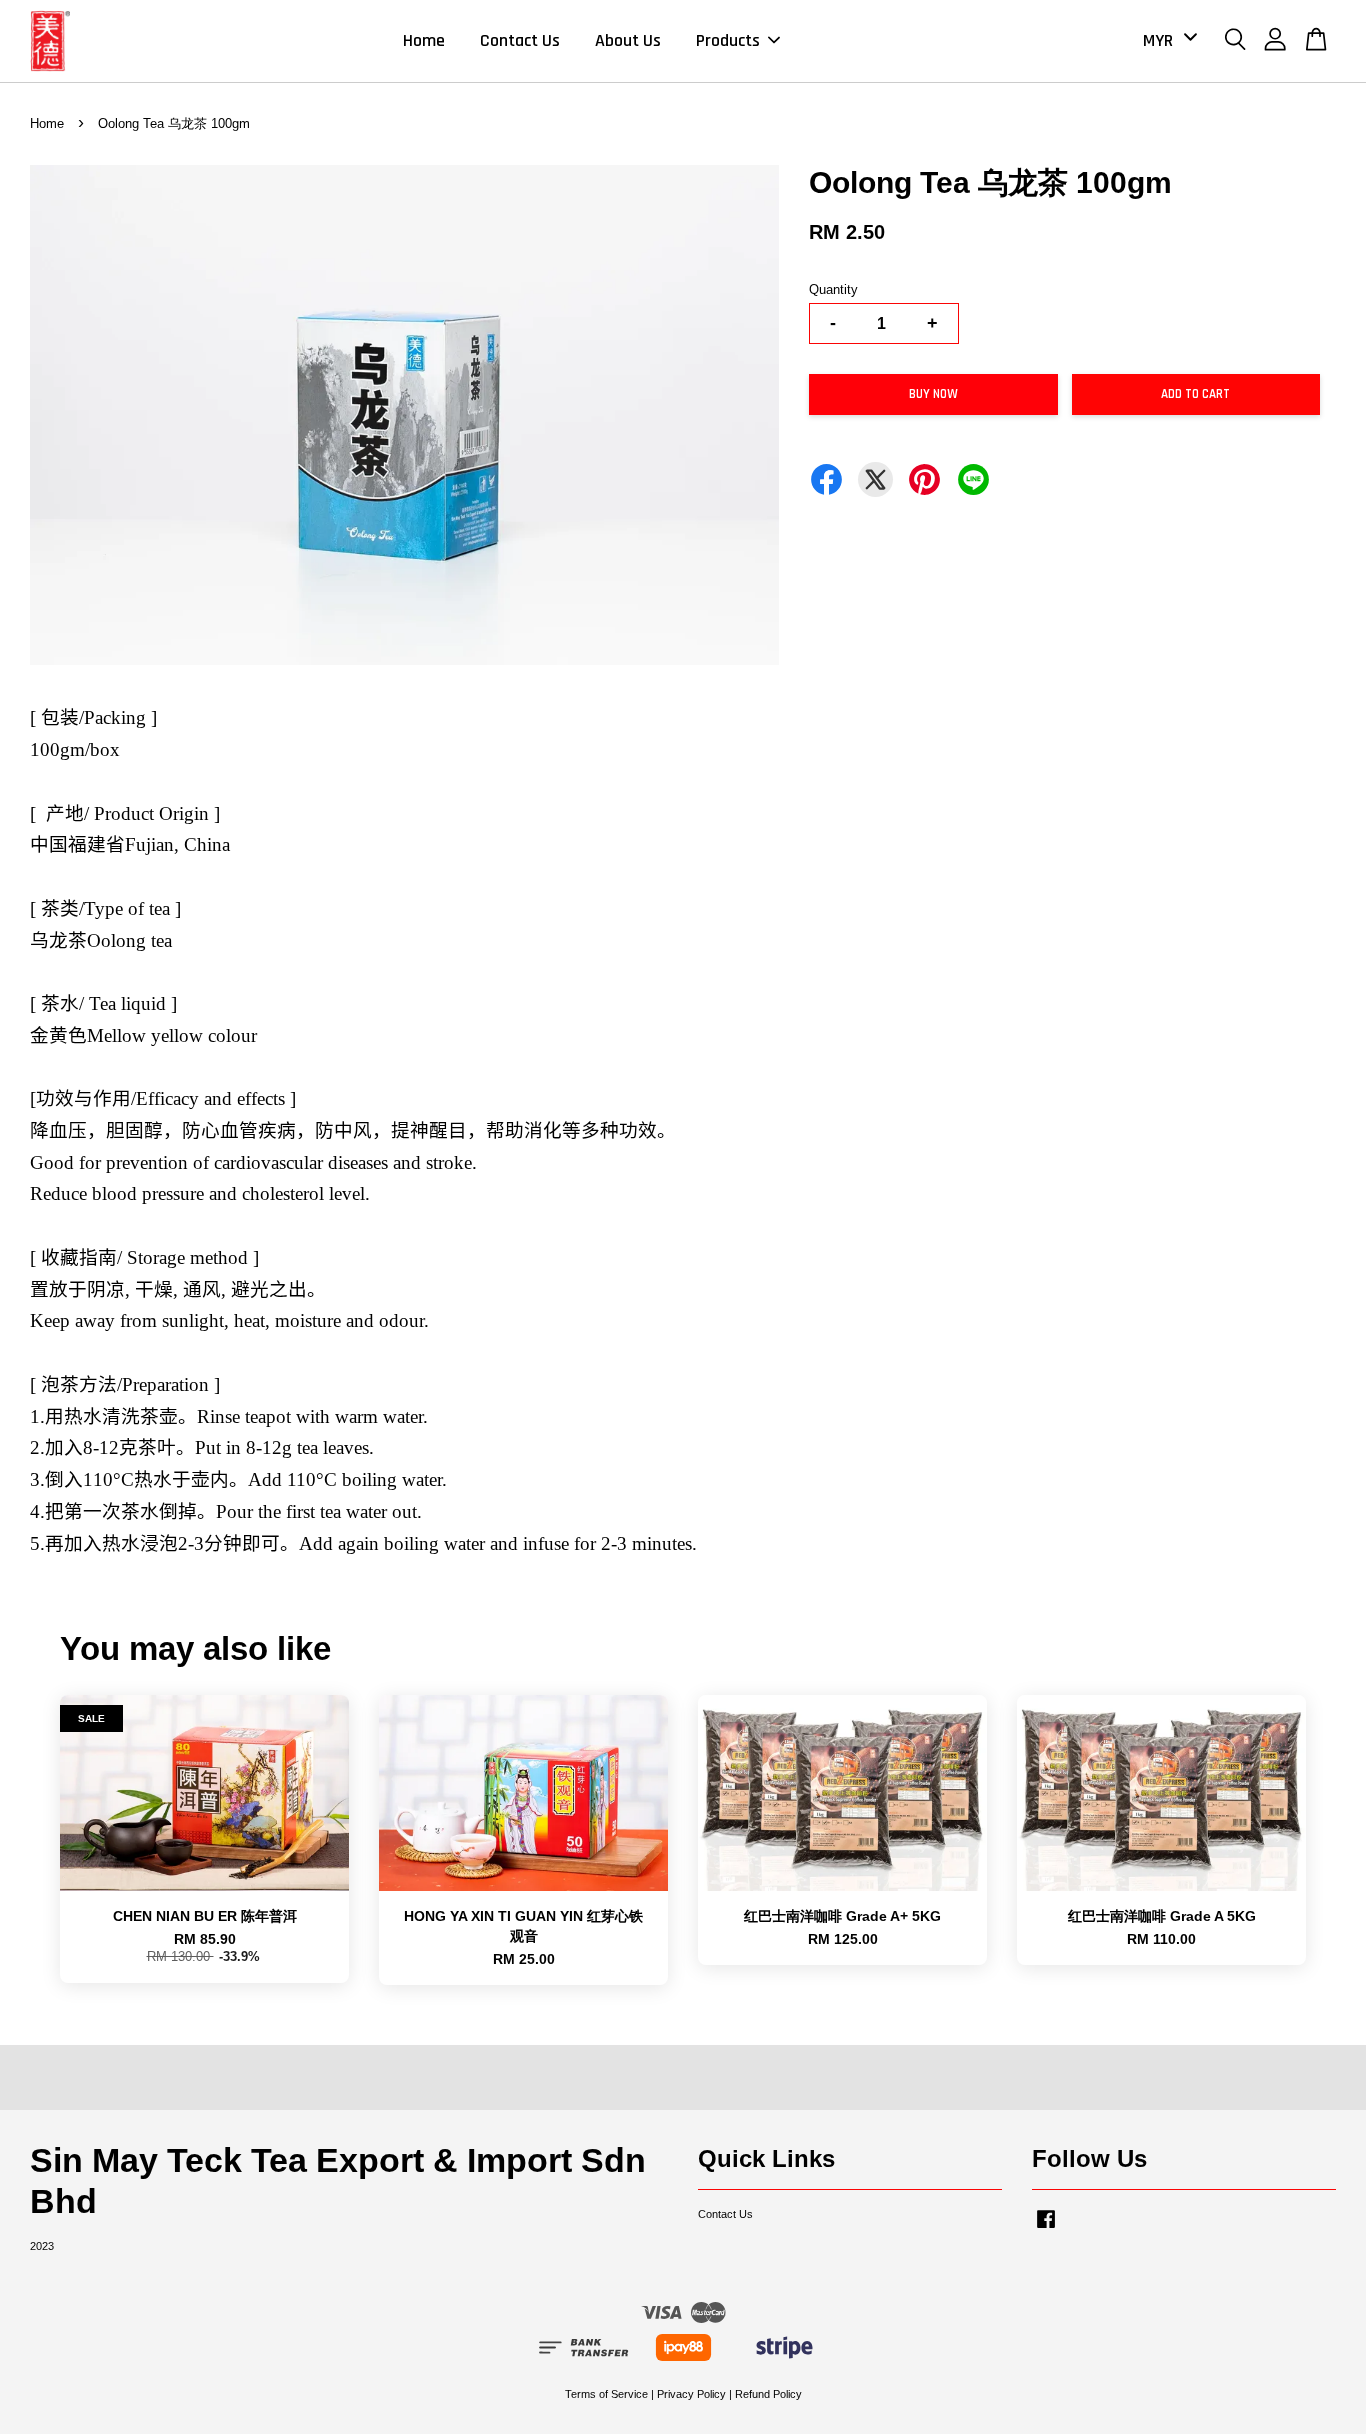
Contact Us (520, 40)
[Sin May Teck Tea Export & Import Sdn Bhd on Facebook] (1046, 2229)
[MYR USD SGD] (1166, 40)
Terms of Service (606, 2394)
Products (728, 40)
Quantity (833, 289)
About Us (628, 40)
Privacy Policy (691, 2394)
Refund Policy (768, 2394)
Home (424, 40)
